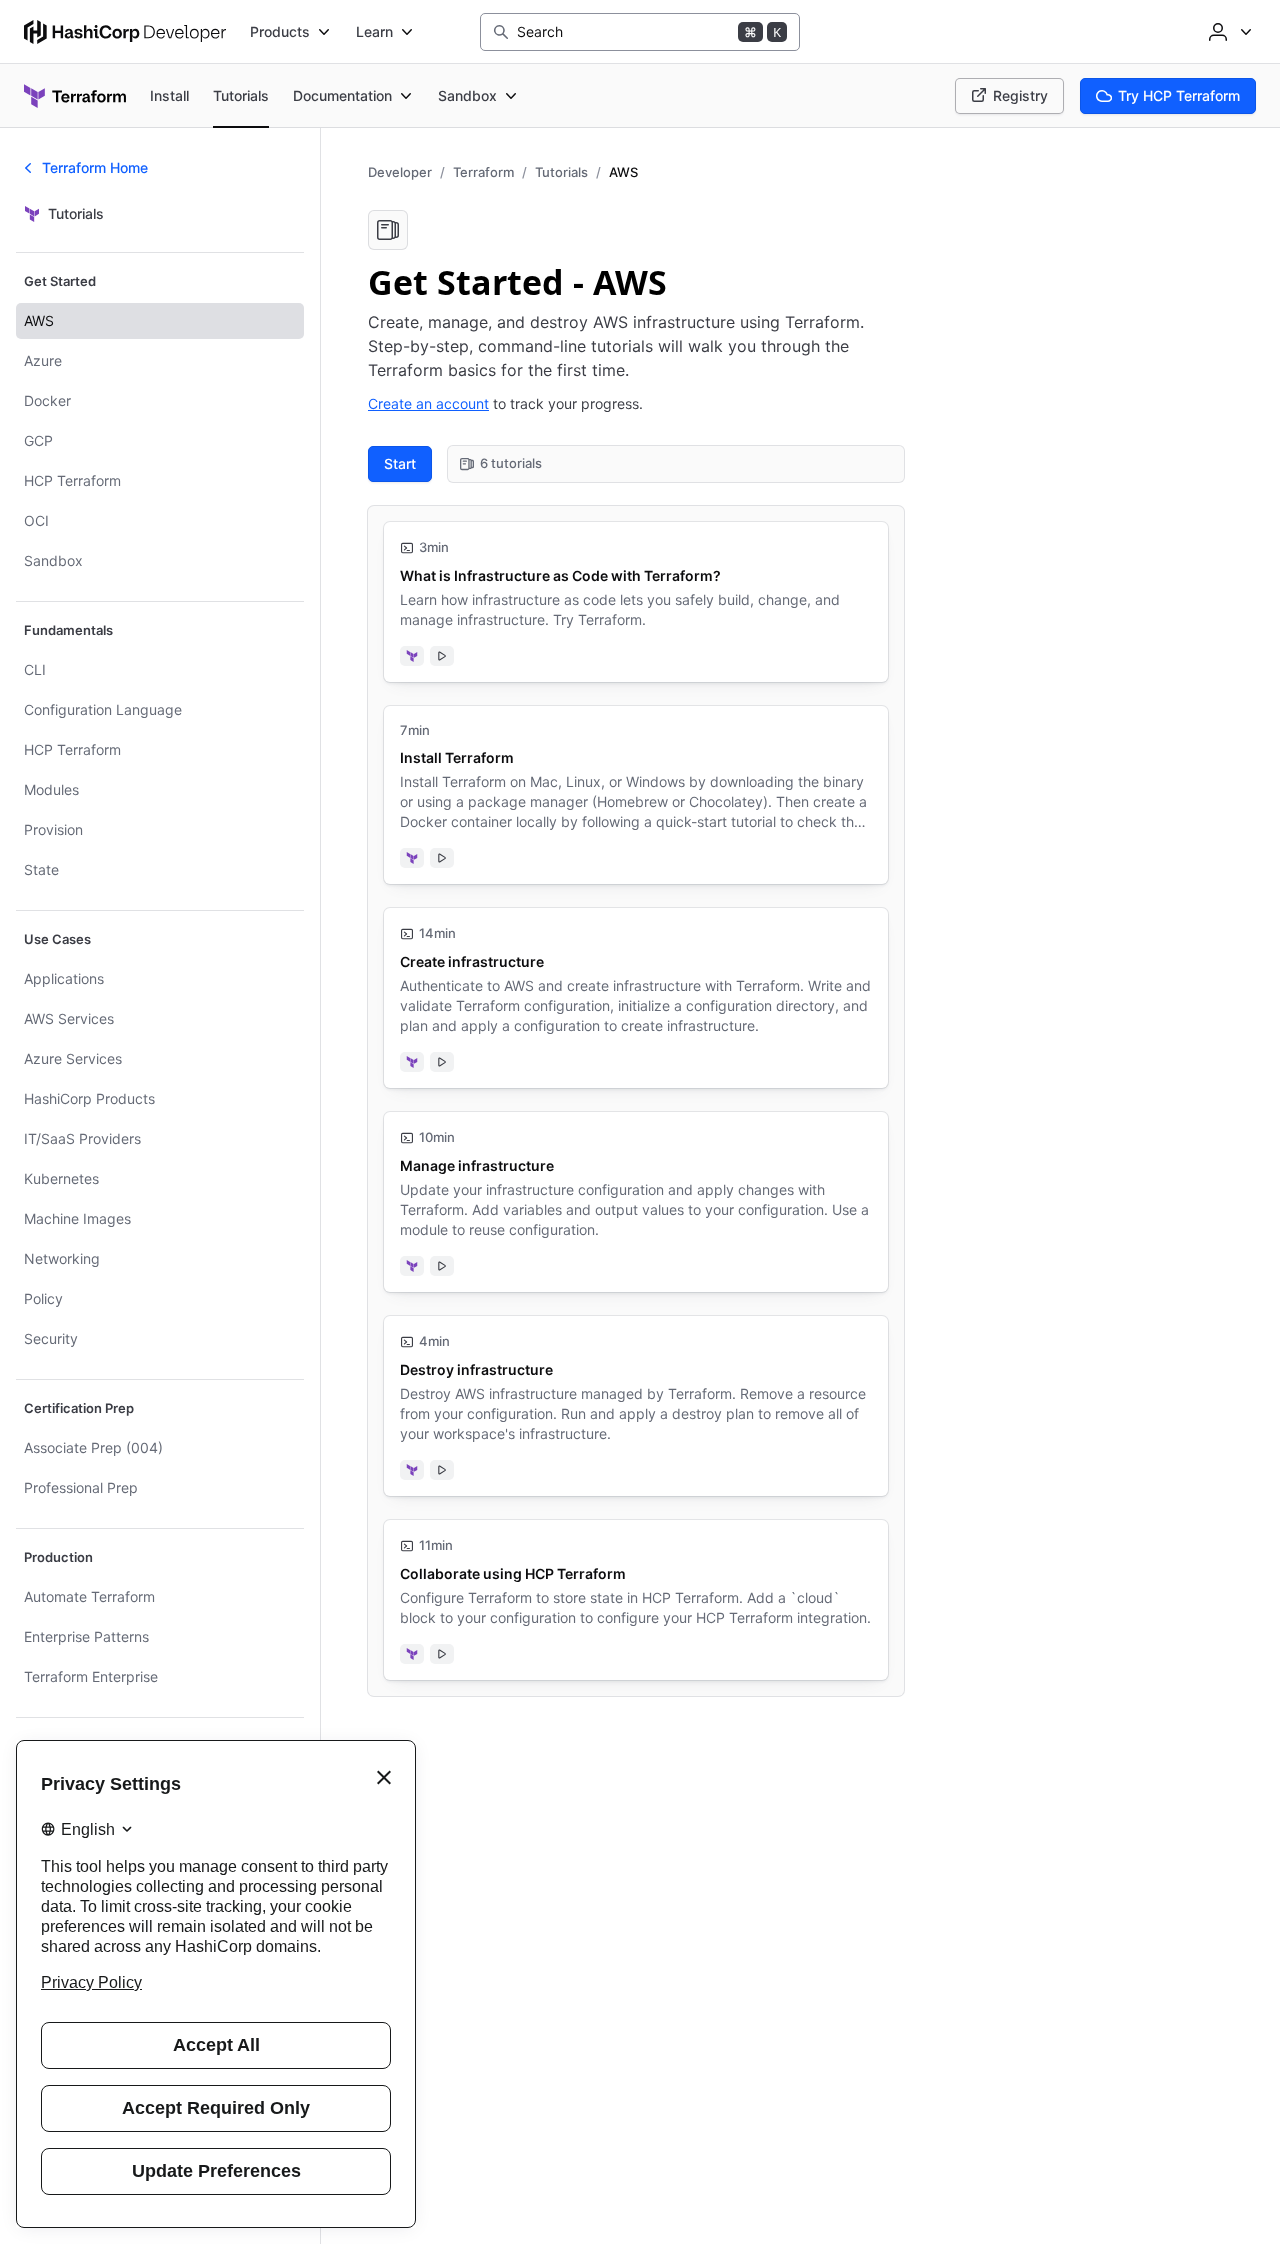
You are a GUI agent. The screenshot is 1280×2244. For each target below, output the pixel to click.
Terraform (483, 172)
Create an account (428, 403)
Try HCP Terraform (1179, 95)
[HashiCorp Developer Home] (125, 32)
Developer (400, 172)
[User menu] (1228, 32)
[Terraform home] (75, 96)
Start (400, 463)
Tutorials (561, 172)
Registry (1020, 95)
